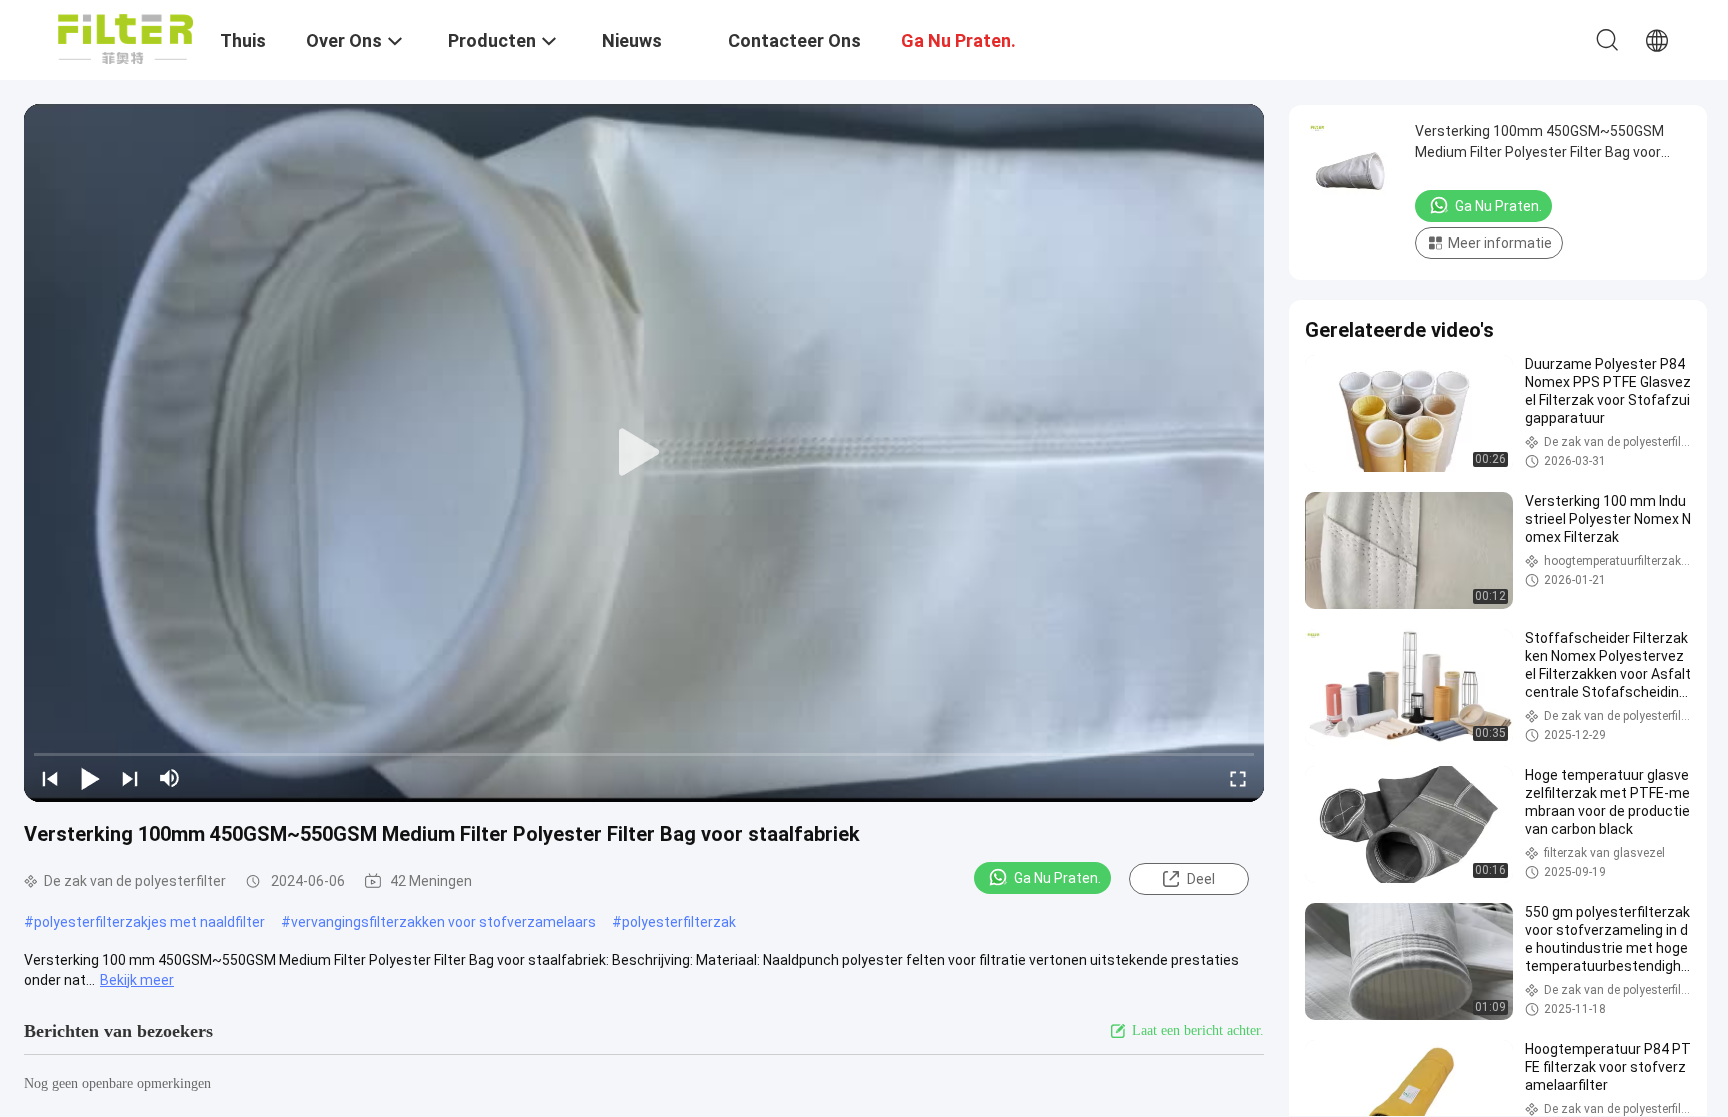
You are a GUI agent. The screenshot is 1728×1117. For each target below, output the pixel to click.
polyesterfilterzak (679, 922)
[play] (644, 453)
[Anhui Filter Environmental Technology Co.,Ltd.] (125, 38)
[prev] (50, 778)
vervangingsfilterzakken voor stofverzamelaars (443, 922)
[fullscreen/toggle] (1238, 778)
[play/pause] (90, 778)
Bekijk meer (137, 980)
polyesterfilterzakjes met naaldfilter (149, 922)
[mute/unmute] (170, 778)
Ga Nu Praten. (1057, 878)
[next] (130, 778)
